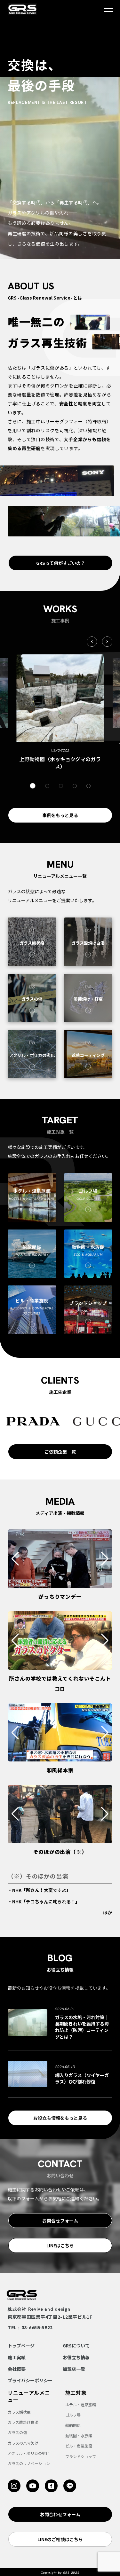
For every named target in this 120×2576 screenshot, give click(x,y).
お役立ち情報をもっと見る (60, 2118)
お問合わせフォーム (60, 2514)
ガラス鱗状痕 (19, 2412)
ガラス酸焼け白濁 (23, 2422)
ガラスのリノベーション (29, 2463)
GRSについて (76, 2346)
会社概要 (17, 2369)
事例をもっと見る (60, 815)
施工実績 (17, 2357)
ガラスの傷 (17, 2432)
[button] (92, 642)
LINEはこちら (60, 2245)
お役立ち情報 (76, 2357)
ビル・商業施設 (79, 2446)
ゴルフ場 (73, 2415)
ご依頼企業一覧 (60, 1452)
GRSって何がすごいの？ (61, 563)
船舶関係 (73, 2425)
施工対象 (76, 2393)
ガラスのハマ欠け (23, 2443)
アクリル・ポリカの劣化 (29, 2453)
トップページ (21, 2346)
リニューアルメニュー (29, 2396)
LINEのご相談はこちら (60, 2539)
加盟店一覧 (74, 2369)
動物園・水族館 (79, 2435)
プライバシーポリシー (30, 2380)
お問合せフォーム (60, 2221)
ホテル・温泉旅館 (81, 2404)
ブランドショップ (81, 2456)
